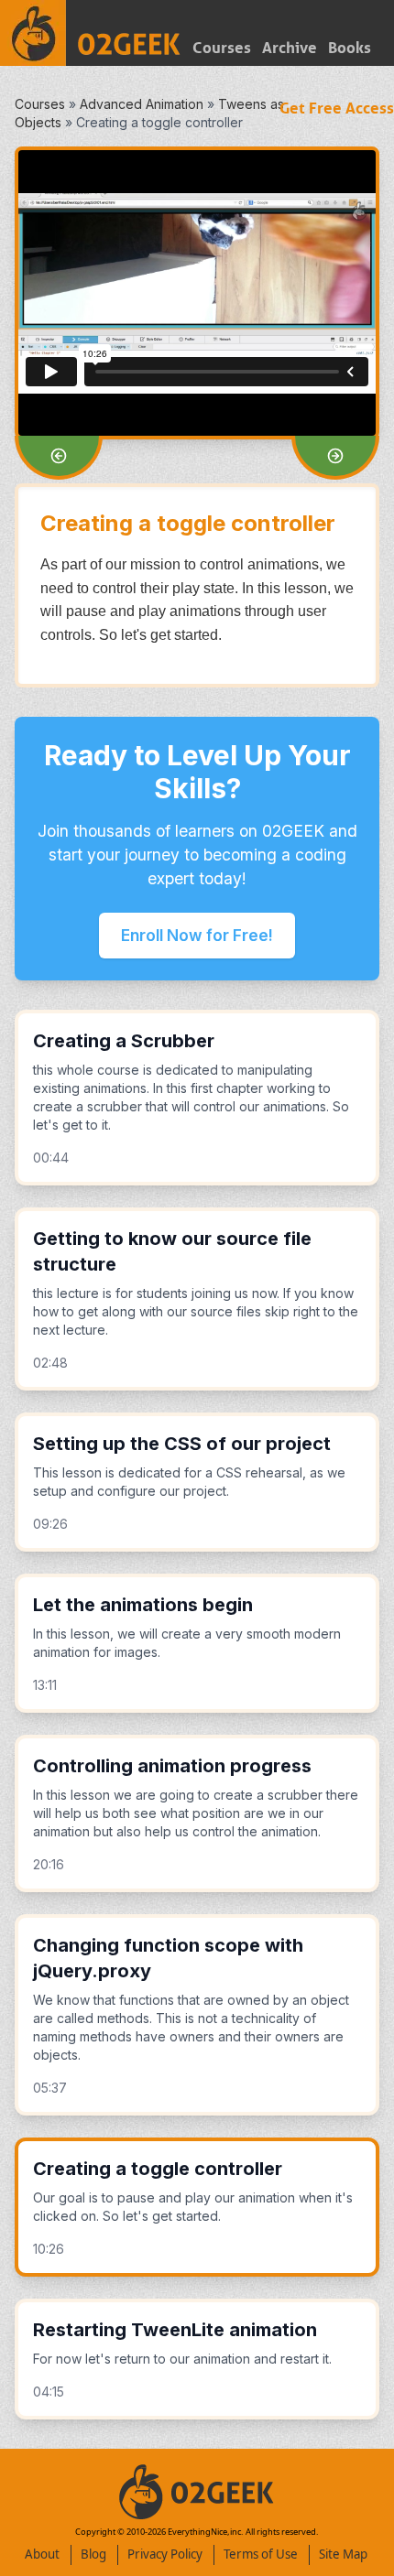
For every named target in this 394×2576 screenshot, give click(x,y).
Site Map (343, 2554)
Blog (93, 2554)
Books (350, 48)
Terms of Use (261, 2554)
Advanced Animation (142, 104)
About (42, 2554)
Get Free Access (337, 108)
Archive (290, 48)
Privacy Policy (165, 2554)
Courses (222, 48)
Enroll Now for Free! (197, 935)
